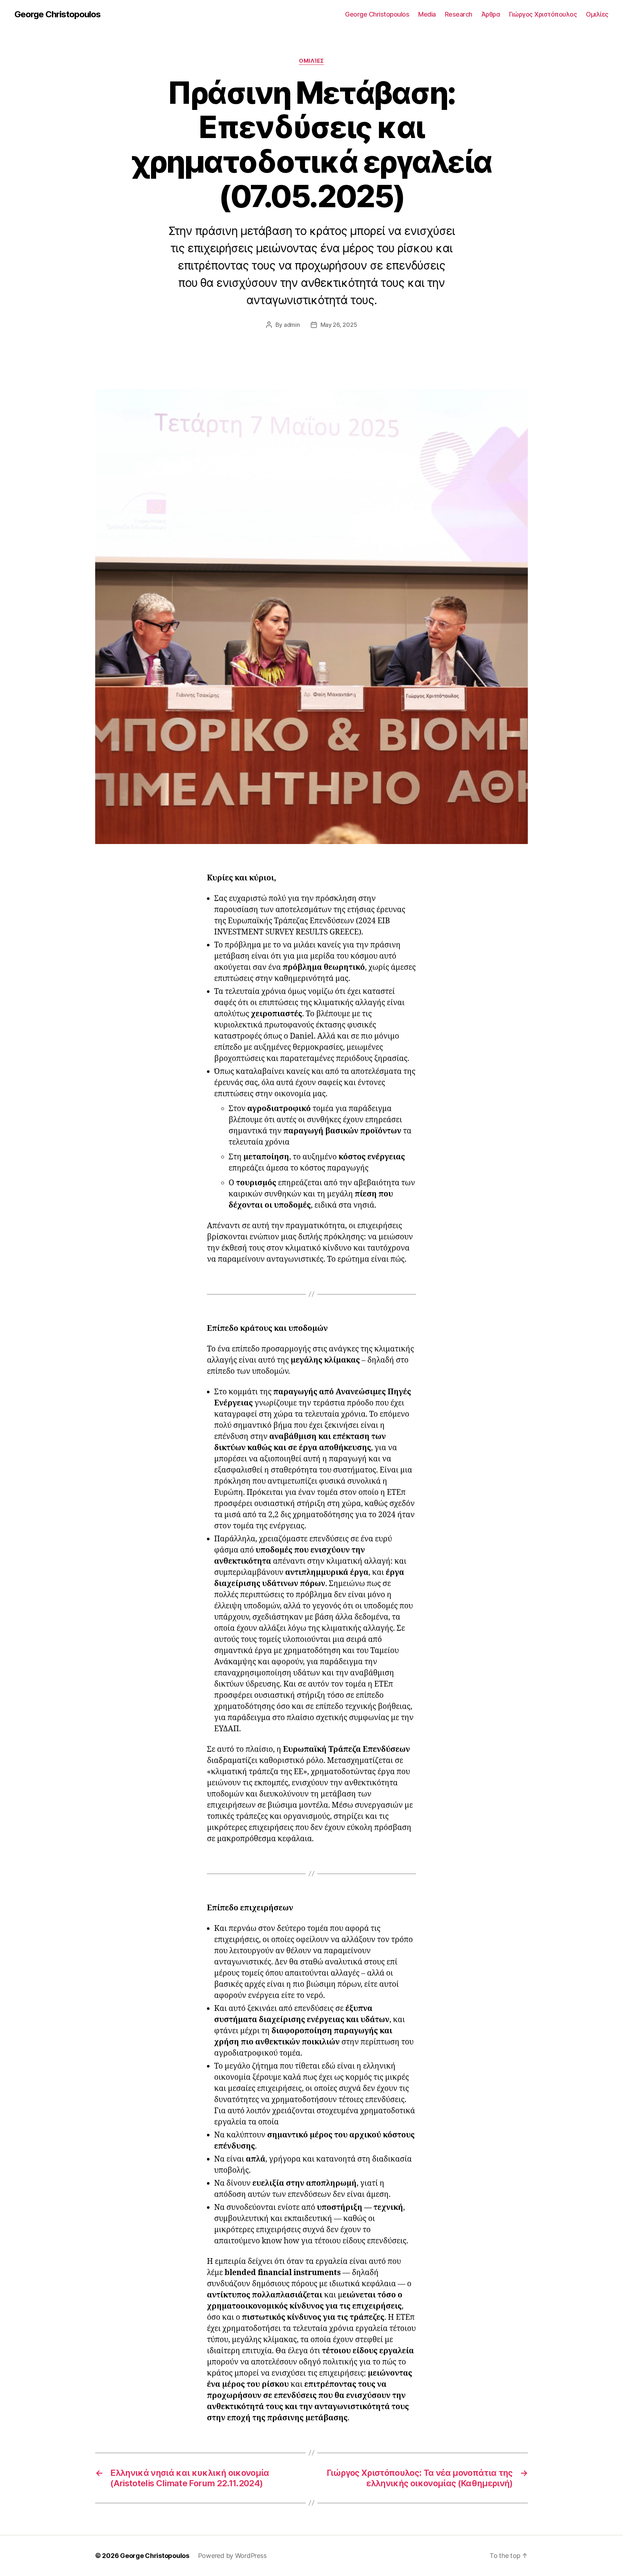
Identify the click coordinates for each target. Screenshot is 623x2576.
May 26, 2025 (339, 325)
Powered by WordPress (232, 2556)
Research (459, 14)
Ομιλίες (597, 14)
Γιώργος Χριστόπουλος (543, 14)
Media (427, 14)
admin (292, 325)
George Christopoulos (58, 14)
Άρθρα (491, 14)
